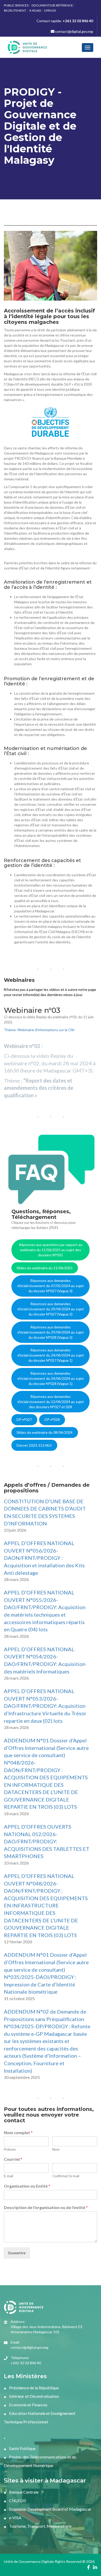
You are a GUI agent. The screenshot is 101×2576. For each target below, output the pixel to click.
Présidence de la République (34, 2388)
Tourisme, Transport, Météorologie (40, 2526)
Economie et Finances (28, 2405)
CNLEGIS (17, 2500)
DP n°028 (52, 1419)
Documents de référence (52, 5)
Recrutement (15, 10)
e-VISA (15, 2518)
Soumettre (17, 2253)
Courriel (13, 2159)
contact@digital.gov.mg (74, 31)
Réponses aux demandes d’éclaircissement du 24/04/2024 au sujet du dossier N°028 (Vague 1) (51, 1378)
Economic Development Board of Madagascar (50, 2509)
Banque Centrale (23, 2492)
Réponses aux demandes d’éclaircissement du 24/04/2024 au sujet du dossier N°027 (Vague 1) (51, 1355)
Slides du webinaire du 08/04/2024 (45, 1432)
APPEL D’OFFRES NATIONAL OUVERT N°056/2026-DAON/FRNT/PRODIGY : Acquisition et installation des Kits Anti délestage (44, 1558)
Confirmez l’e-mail (66, 2176)
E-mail (9, 2176)
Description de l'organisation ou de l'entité (46, 2207)
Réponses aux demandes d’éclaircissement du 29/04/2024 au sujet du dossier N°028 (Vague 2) (51, 1332)
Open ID (50, 10)
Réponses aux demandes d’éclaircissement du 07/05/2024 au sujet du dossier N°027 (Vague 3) (51, 1286)
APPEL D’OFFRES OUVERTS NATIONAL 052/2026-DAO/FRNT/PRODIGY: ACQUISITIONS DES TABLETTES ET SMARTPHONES (47, 1841)
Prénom (10, 2149)
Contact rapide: (65, 21)
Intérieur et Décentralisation (34, 2396)
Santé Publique (22, 2448)
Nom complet (18, 2132)
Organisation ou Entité (27, 2186)
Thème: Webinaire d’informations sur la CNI (39, 1030)
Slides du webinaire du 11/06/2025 (45, 1268)
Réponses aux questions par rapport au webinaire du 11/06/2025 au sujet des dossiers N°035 (51, 1250)
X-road (35, 10)
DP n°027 (24, 1419)
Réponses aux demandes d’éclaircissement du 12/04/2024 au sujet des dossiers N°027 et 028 (51, 1402)
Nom (56, 2149)
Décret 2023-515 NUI (34, 1445)
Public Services (16, 5)
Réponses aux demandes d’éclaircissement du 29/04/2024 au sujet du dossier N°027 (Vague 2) (51, 1309)
